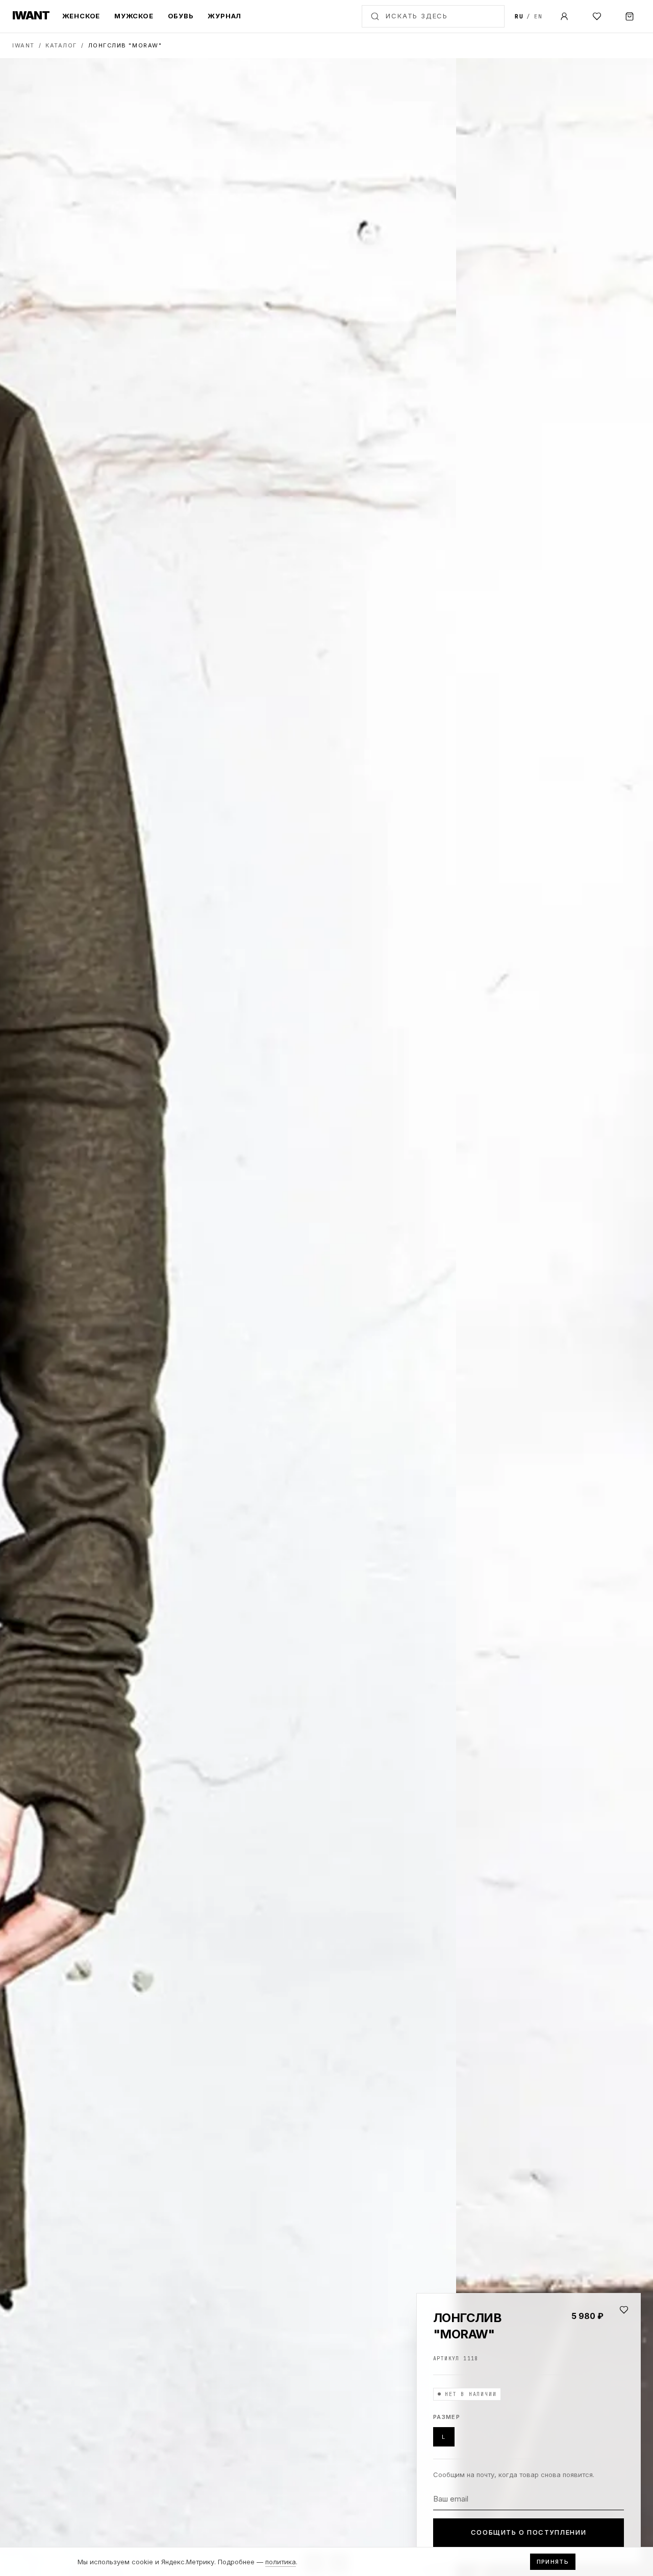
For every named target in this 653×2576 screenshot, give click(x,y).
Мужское (134, 16)
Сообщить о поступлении (529, 2532)
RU (519, 16)
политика (281, 2562)
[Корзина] (630, 16)
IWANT (23, 45)
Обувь (181, 16)
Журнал (224, 16)
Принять (553, 2562)
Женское (81, 16)
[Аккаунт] (564, 16)
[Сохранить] (624, 2310)
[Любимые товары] (597, 16)
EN (538, 16)
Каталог (61, 45)
